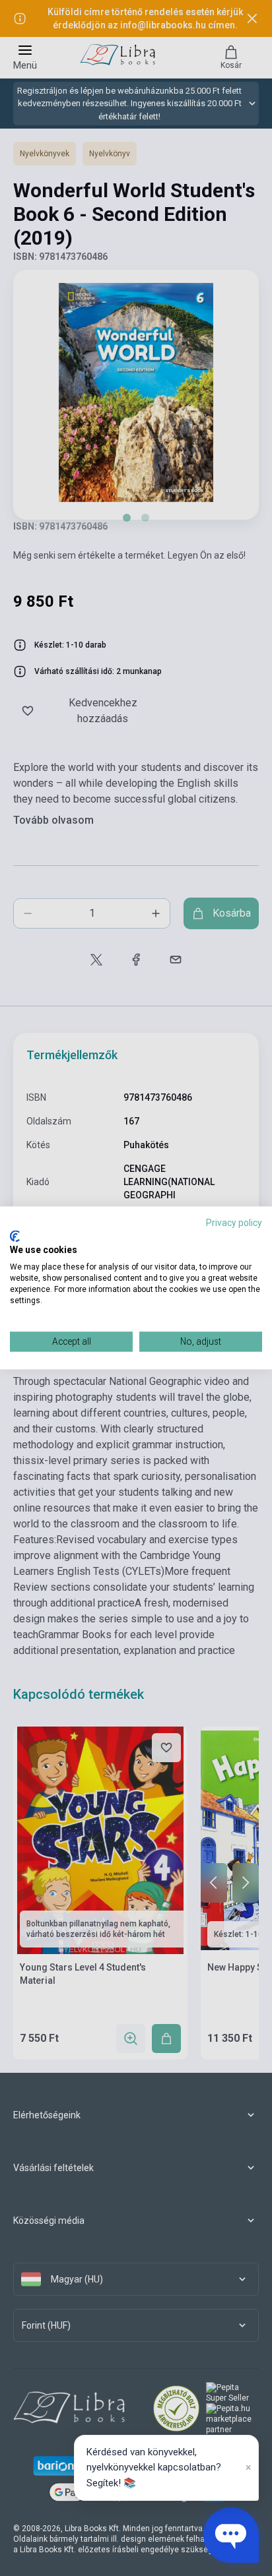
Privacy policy (234, 1223)
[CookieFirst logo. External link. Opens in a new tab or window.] (15, 1236)
